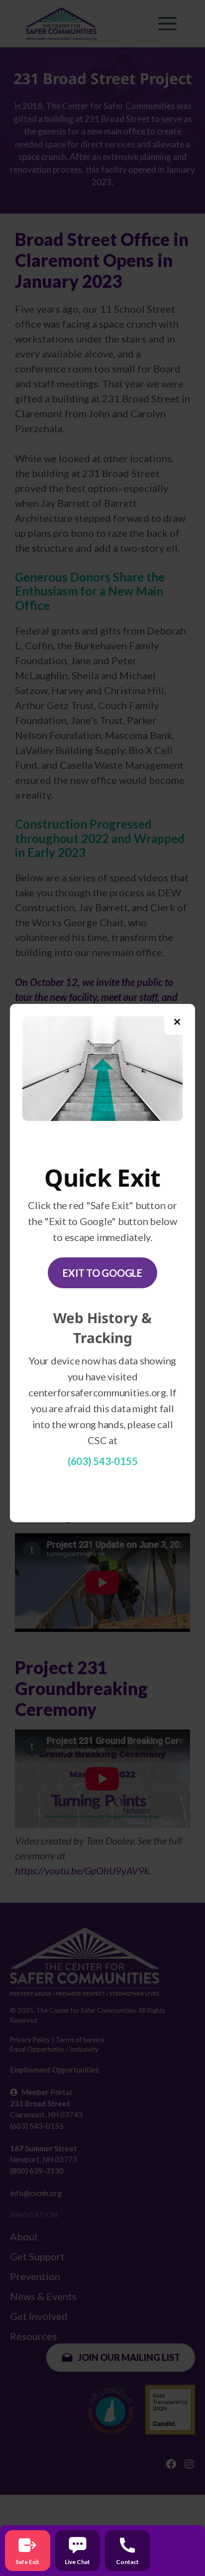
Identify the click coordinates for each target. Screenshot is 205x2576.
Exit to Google (102, 1273)
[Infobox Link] (28, 2551)
